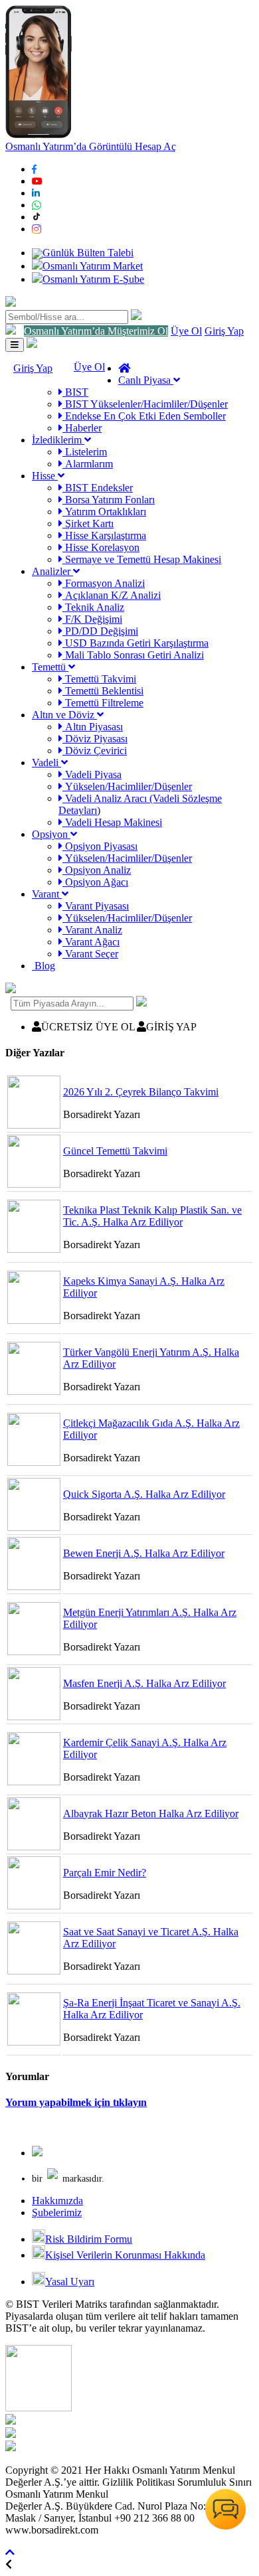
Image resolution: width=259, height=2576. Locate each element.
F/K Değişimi (92, 619)
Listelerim (85, 452)
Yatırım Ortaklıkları (104, 512)
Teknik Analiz (93, 607)
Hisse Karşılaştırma (104, 535)
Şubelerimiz (57, 2213)
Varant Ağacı (91, 942)
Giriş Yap (224, 331)
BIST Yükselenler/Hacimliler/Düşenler (145, 404)
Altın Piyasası (93, 727)
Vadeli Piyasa (92, 774)
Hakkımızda (57, 2201)
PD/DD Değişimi (100, 631)
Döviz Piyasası (95, 739)
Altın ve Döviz (64, 715)
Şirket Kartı (88, 523)
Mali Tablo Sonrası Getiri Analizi (133, 655)
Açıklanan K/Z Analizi (112, 595)
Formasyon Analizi (104, 583)
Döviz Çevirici (95, 751)
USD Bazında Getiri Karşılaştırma (135, 643)
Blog (43, 966)
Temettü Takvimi (99, 679)
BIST (75, 392)
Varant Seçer (90, 954)
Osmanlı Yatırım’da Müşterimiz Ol (96, 331)
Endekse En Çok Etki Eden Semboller (144, 416)
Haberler (82, 428)
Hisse (45, 476)
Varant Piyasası (96, 906)
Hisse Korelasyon (101, 547)
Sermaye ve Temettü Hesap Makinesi (142, 559)
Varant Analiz (92, 930)
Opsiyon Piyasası (100, 846)
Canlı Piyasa (146, 380)
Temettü (50, 667)
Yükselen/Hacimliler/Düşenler (127, 786)
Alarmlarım (88, 464)
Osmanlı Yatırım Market (93, 266)
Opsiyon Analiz (97, 870)
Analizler (52, 571)
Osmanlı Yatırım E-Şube (93, 279)
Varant (47, 894)
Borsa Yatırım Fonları (109, 500)
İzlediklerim (58, 440)
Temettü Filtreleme (103, 703)
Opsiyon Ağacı (95, 882)
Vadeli (46, 763)
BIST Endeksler (98, 488)
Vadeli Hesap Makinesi (112, 822)
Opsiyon (51, 834)
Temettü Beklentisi (103, 691)
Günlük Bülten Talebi (88, 253)
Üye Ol (186, 331)
